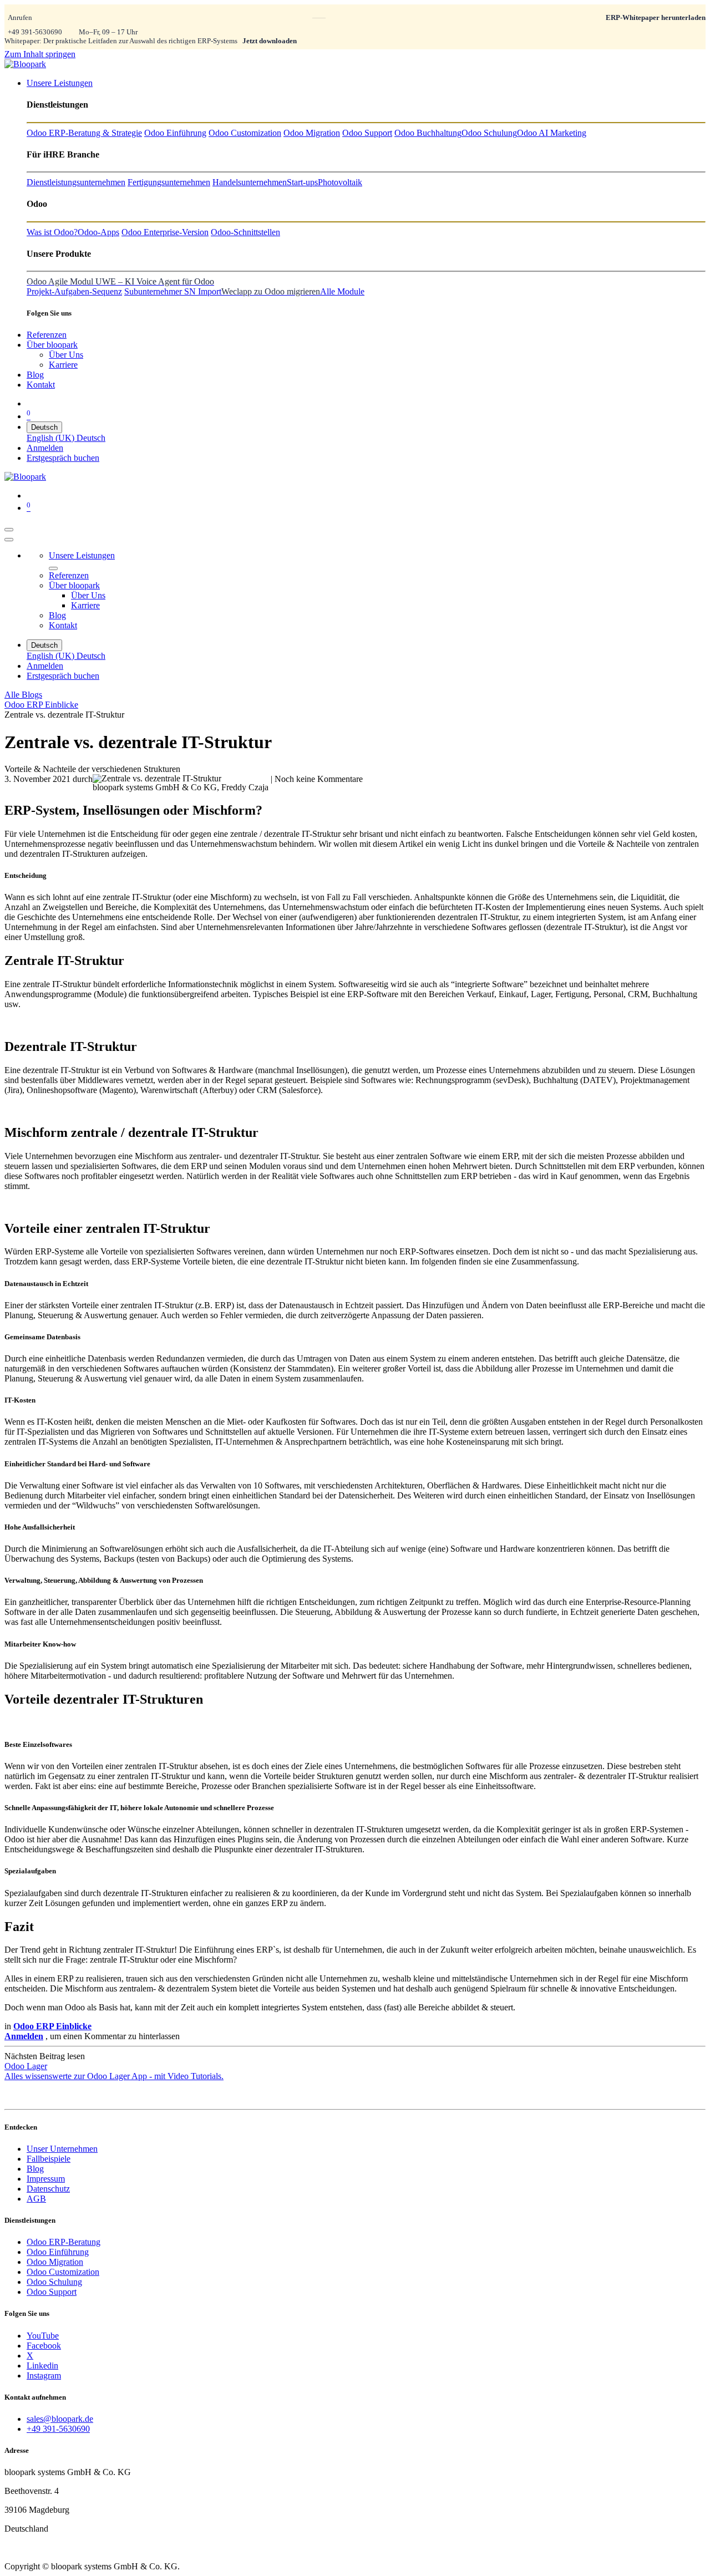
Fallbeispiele (49, 2159)
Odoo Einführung (58, 2252)
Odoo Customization (63, 2272)
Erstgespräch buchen (63, 458)
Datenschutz (48, 2189)
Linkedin (42, 2366)
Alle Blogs (23, 695)
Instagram (44, 2376)
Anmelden (45, 448)
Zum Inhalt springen (40, 54)
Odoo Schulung (54, 2282)
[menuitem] (60, 83)
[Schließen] (9, 540)
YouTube (43, 2336)
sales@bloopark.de (60, 2419)
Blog (35, 2169)
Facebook (44, 2346)
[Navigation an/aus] (9, 530)
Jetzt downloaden (270, 41)
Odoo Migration (55, 2262)
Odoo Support (52, 2292)
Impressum (46, 2179)
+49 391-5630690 (35, 32)
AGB (36, 2199)
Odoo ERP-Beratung (64, 2242)
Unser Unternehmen (62, 2149)
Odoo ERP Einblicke (41, 705)
